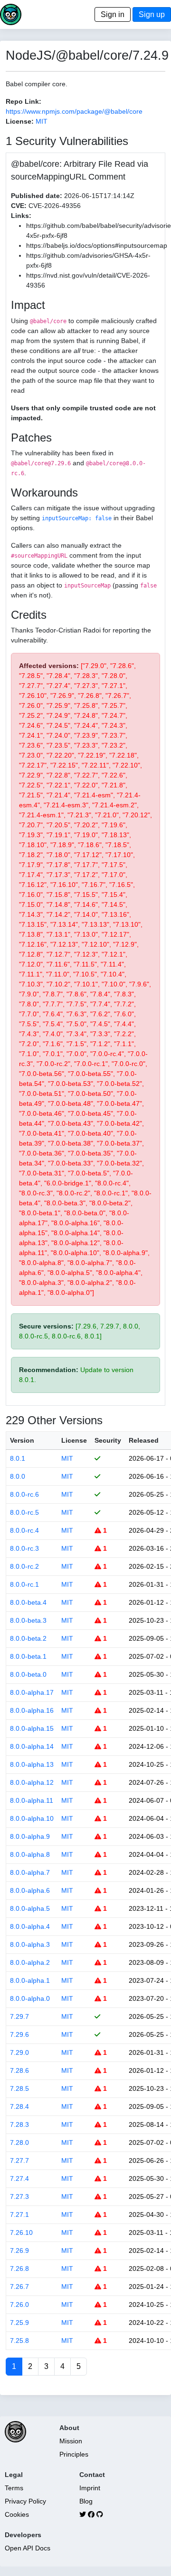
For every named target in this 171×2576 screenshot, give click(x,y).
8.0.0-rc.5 (24, 1512)
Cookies (17, 2514)
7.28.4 (19, 2106)
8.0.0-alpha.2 (30, 1962)
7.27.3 (19, 2196)
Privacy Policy (25, 2501)
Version (22, 1440)
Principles (74, 2454)
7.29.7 (19, 2016)
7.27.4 (19, 2178)
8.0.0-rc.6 (24, 1494)
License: (20, 121)
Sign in (113, 14)
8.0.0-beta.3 (28, 1620)
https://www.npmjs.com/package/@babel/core (74, 111)
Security (108, 1440)
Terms (14, 2488)
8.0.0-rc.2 (24, 1566)
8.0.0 (18, 1476)
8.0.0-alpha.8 (30, 1854)
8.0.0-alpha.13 (32, 1764)
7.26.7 (19, 2287)
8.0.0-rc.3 (24, 1548)
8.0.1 (18, 1458)
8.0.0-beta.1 (28, 1656)
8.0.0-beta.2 (28, 1638)
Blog (86, 2501)
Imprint (90, 2488)
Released (144, 1440)
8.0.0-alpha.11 (32, 1800)
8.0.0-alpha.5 (30, 1908)
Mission (71, 2441)
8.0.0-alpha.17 (32, 1692)
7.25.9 (19, 2323)
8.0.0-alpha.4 (30, 1926)
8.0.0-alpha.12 (32, 1782)
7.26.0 (19, 2305)
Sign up (152, 14)
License (74, 1440)
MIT (42, 121)
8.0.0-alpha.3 (30, 1944)
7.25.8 (19, 2341)
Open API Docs (28, 2548)
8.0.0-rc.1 (24, 1584)
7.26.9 (19, 2251)
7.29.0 (19, 2052)
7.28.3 (19, 2124)
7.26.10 (21, 2233)
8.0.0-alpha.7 (30, 1872)
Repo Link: (24, 101)
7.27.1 (19, 2214)
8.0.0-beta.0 (28, 1674)
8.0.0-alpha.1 (30, 1980)
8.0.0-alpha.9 (30, 1836)
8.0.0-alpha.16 (32, 1710)
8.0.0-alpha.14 (32, 1746)
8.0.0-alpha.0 (30, 1998)
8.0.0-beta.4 (28, 1602)
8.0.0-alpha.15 (32, 1728)
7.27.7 (19, 2160)
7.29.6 (19, 2034)
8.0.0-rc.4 (24, 1530)
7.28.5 (19, 2088)
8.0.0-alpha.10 (32, 1818)
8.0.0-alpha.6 (30, 1890)
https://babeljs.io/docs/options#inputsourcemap (97, 245)
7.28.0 (19, 2142)
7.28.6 (19, 2070)
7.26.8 (19, 2269)
